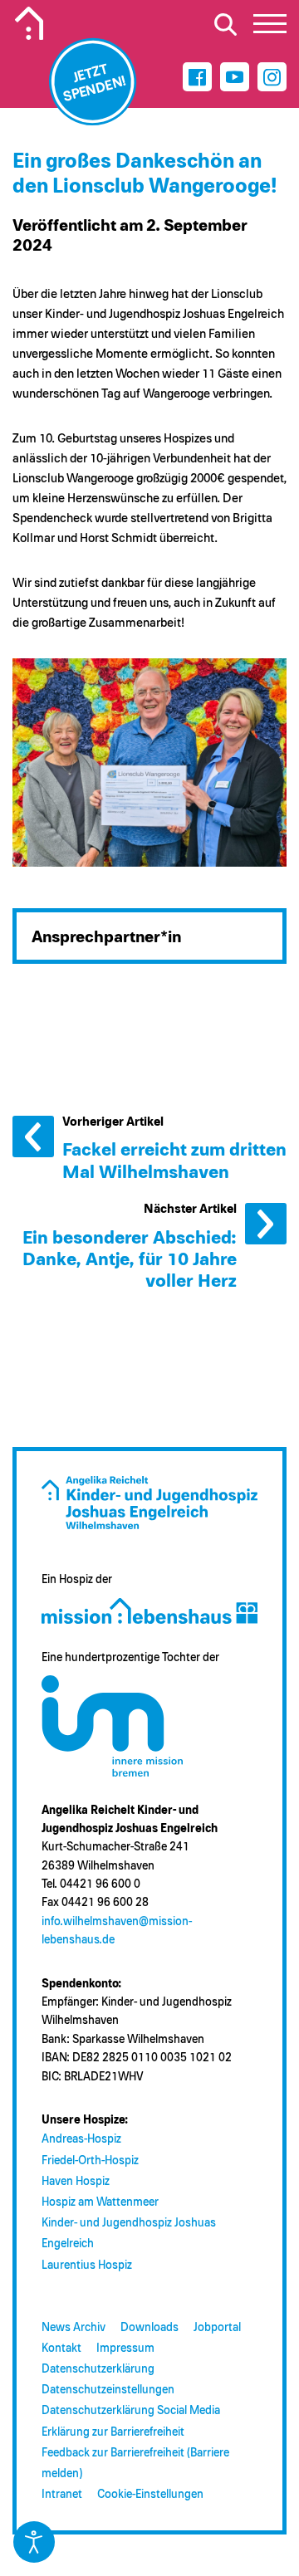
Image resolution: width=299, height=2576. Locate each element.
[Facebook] (197, 77)
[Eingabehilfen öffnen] (34, 2542)
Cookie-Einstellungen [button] (150, 2495)
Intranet (62, 2495)
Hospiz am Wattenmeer (100, 2202)
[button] (270, 28)
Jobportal (217, 2328)
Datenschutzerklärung (98, 2369)
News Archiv (74, 2328)
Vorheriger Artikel (33, 1136)
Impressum (125, 2349)
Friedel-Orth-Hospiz (90, 2161)
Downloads (149, 2328)
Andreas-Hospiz (81, 2139)
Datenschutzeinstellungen (108, 2390)
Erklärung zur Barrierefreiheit (113, 2432)
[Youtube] (235, 77)
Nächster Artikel (266, 1224)
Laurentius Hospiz (87, 2266)
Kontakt (61, 2349)
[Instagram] (272, 77)
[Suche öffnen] (225, 24)
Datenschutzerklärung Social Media (131, 2411)
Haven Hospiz (76, 2182)
